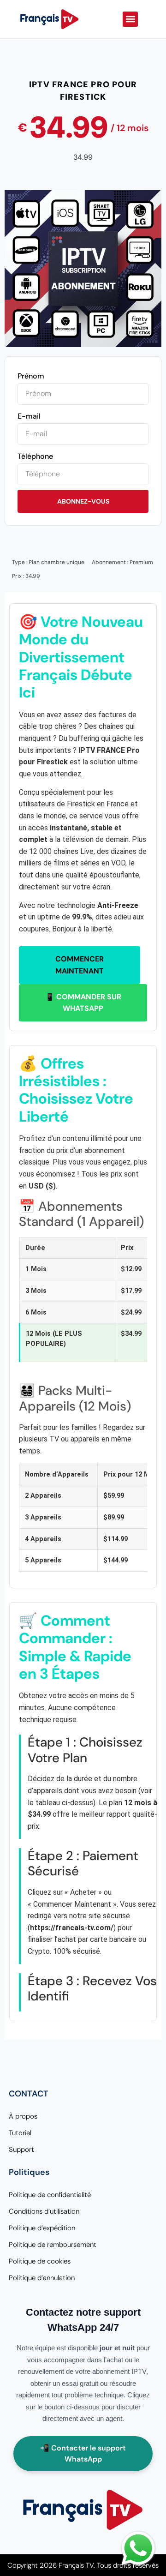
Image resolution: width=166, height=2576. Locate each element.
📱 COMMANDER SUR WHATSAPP (83, 1003)
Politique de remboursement (53, 2245)
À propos (23, 2116)
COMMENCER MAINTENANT (80, 965)
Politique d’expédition (42, 2228)
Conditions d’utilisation (44, 2211)
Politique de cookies (40, 2261)
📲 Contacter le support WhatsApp (83, 2453)
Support (21, 2150)
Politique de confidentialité (50, 2195)
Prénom (31, 376)
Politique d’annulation (42, 2278)
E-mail (29, 416)
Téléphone (35, 456)
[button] (130, 19)
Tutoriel (20, 2133)
